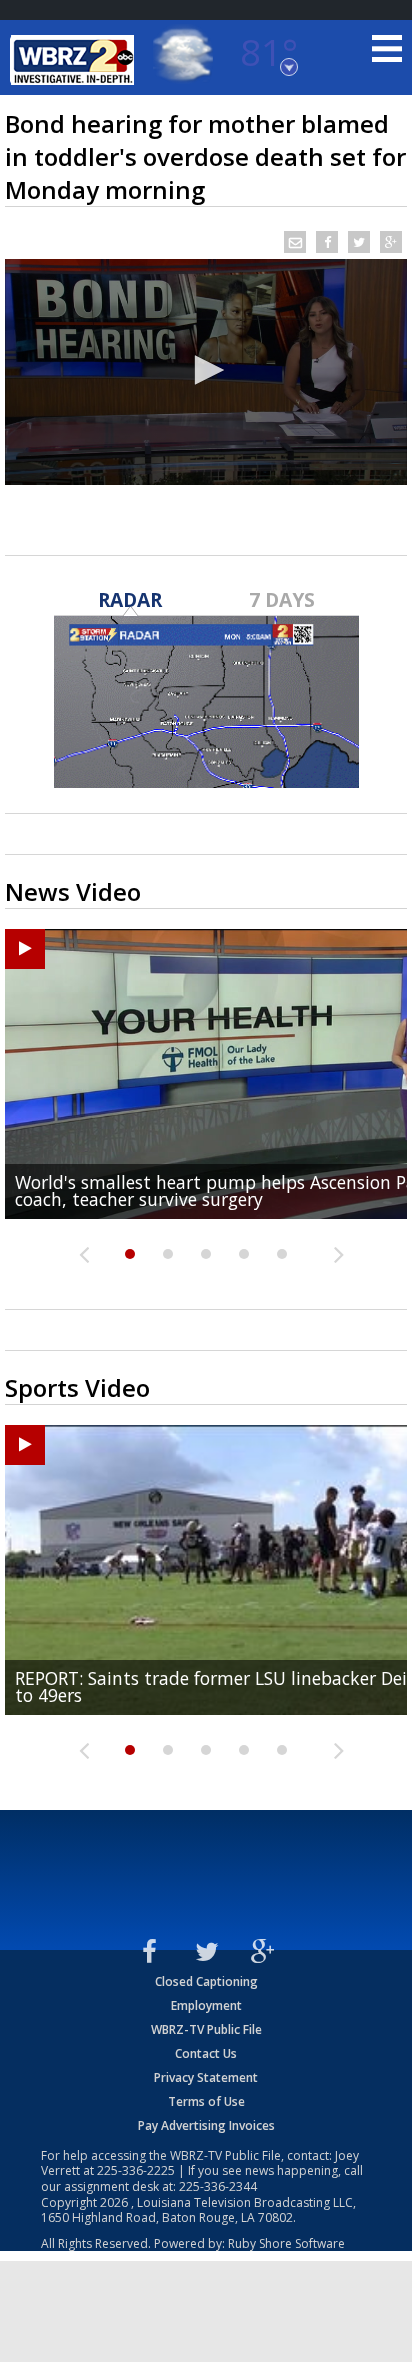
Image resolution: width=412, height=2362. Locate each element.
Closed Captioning (206, 1981)
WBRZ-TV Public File (206, 2029)
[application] (206, 372)
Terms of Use (206, 2101)
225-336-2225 (136, 2170)
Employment (206, 2005)
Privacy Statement (206, 2077)
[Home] (75, 60)
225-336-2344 (218, 2186)
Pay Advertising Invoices (206, 2125)
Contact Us (206, 2053)
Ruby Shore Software (286, 2243)
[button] (206, 370)
